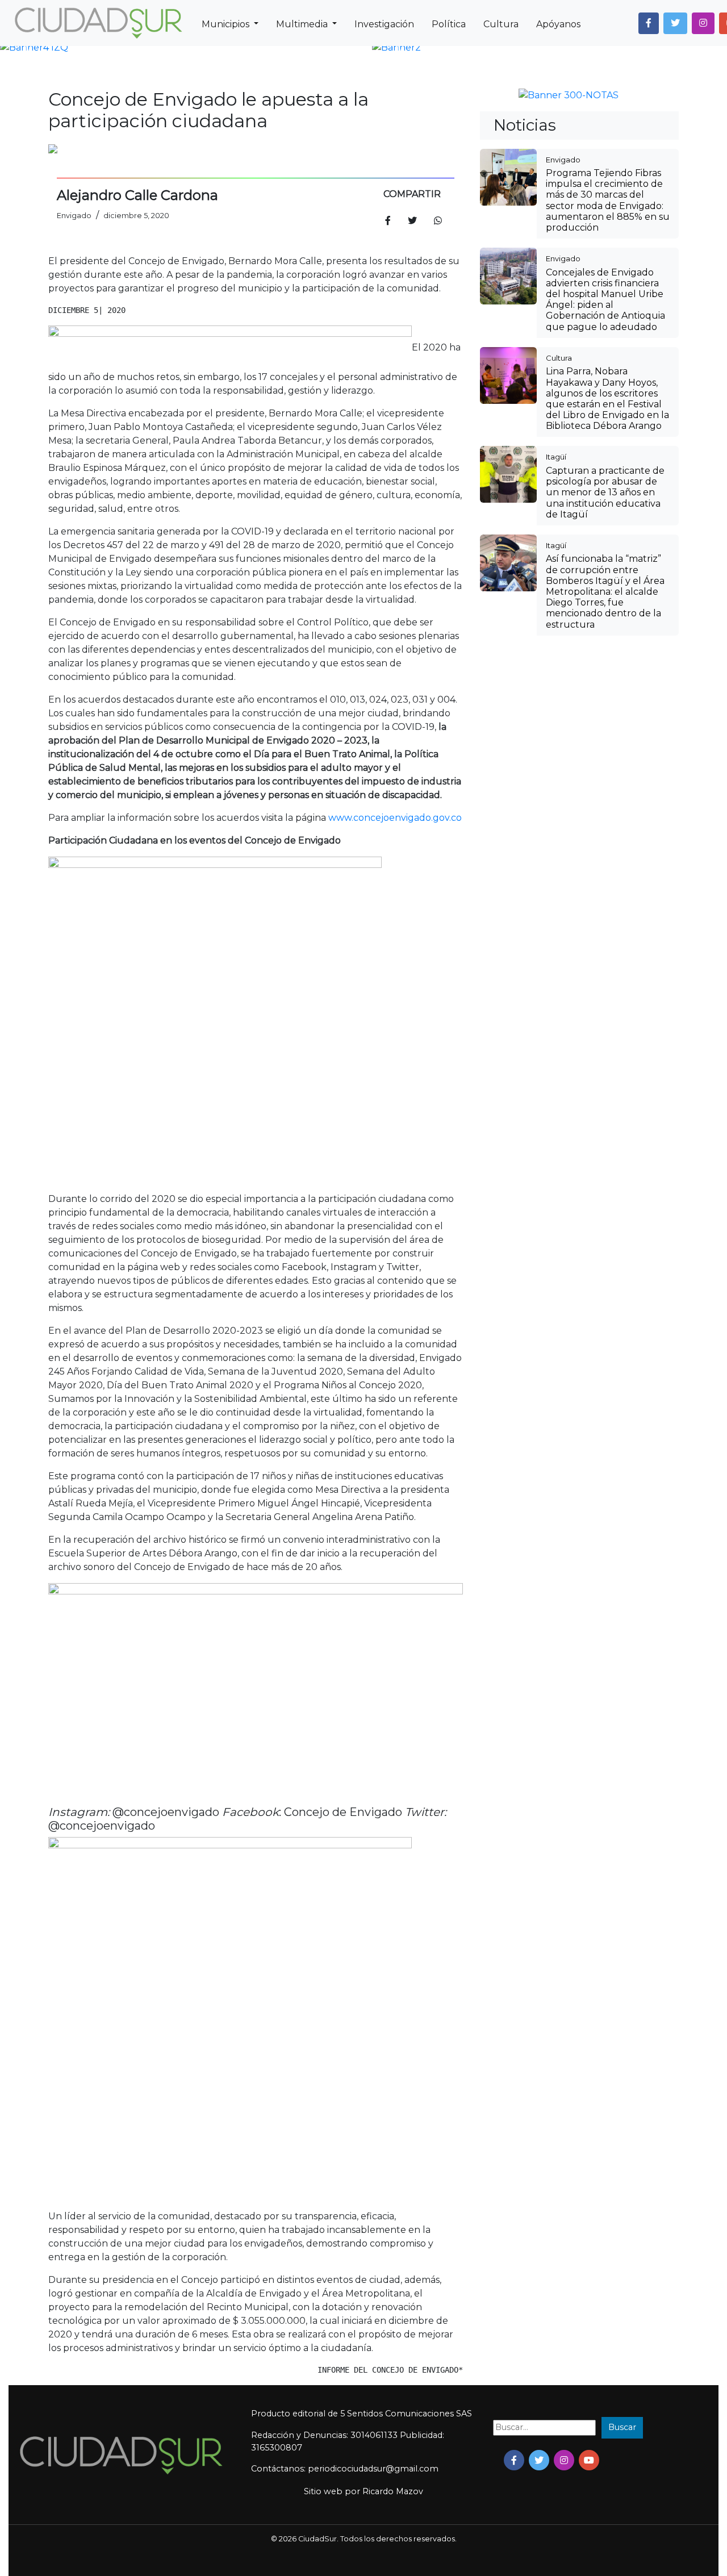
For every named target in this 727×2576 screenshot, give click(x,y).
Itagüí (556, 457)
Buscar (622, 2427)
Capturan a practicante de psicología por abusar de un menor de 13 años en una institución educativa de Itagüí (605, 492)
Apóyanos (558, 24)
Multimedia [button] (303, 24)
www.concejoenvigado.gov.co (395, 818)
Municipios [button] (227, 24)
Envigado (563, 160)
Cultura (501, 24)
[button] (649, 23)
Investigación (384, 24)
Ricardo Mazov (393, 2491)
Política (449, 24)
